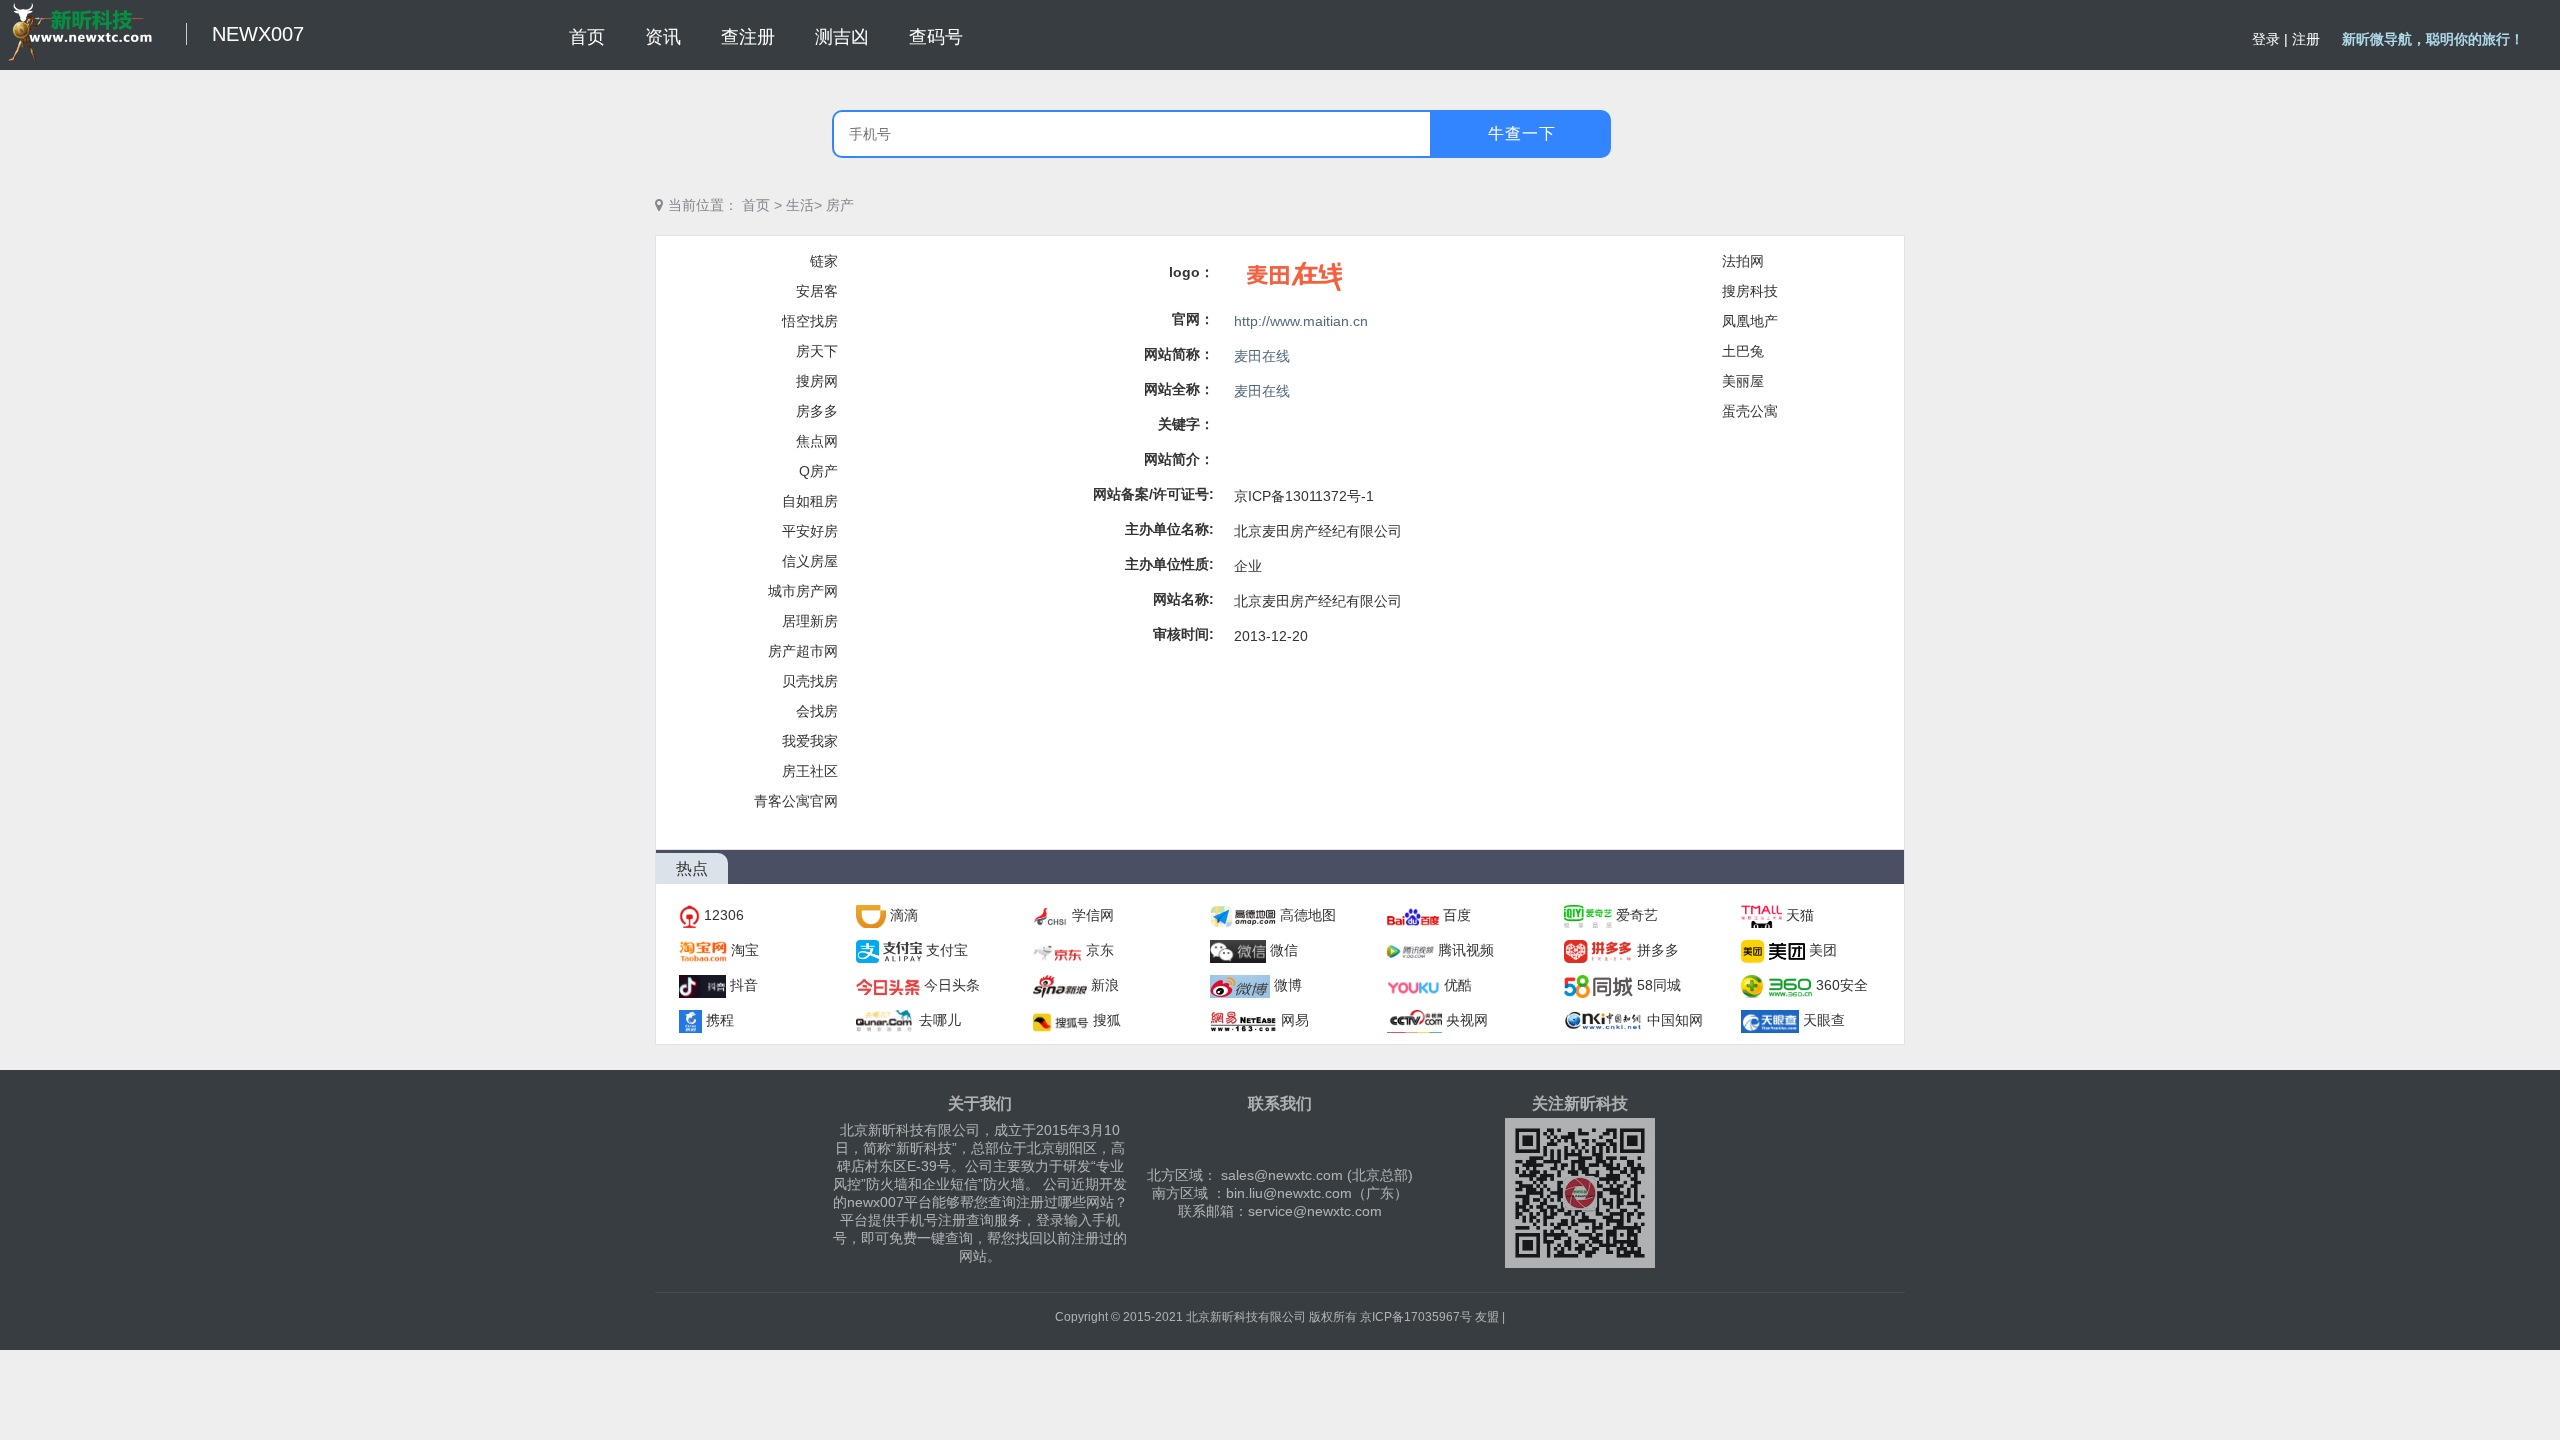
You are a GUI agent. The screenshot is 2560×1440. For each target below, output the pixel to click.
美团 (1823, 950)
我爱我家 (810, 741)
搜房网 (817, 381)
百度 (1457, 915)
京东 (1100, 950)
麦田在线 (1262, 356)
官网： (1193, 319)
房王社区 (810, 771)
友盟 (1487, 1317)
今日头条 (952, 985)
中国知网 (1675, 1020)
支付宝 (947, 950)
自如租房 (810, 501)
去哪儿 (940, 1020)
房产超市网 (803, 651)
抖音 (744, 985)
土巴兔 (1743, 351)
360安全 (1842, 985)
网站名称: (1183, 599)
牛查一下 (1522, 133)
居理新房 (810, 621)
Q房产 (818, 471)
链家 (824, 261)
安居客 (817, 291)
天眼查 (1824, 1020)
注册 (2306, 39)
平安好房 (810, 531)
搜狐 (1107, 1020)
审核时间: (1183, 634)
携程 (720, 1020)
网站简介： (1179, 459)
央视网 (1467, 1020)
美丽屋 (1743, 381)
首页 (756, 205)
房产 (840, 205)
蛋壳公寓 (1750, 411)
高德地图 (1308, 915)
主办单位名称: (1169, 529)
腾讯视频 (1466, 950)
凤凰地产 (1750, 321)
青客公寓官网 (796, 801)
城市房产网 (803, 591)
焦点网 (817, 441)
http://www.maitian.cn (1301, 321)
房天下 (817, 351)
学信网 (1093, 915)
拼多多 (1658, 950)
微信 (1284, 950)
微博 (1288, 985)
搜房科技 (1750, 291)
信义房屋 (810, 561)
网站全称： (1179, 389)
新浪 (1105, 985)
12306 (724, 915)
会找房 (817, 711)
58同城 (1659, 985)
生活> (804, 205)
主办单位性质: (1169, 564)
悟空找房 (810, 321)
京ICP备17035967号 (1416, 1317)
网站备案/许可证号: (1153, 494)
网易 (1295, 1020)
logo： (1191, 272)
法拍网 (1743, 261)
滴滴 (904, 915)
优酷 (1458, 985)
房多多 (817, 411)
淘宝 (745, 950)
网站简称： (1179, 354)
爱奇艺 (1637, 915)
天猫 (1800, 915)
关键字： (1186, 424)
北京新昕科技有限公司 (1246, 1317)
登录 (2266, 39)
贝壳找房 (810, 681)
